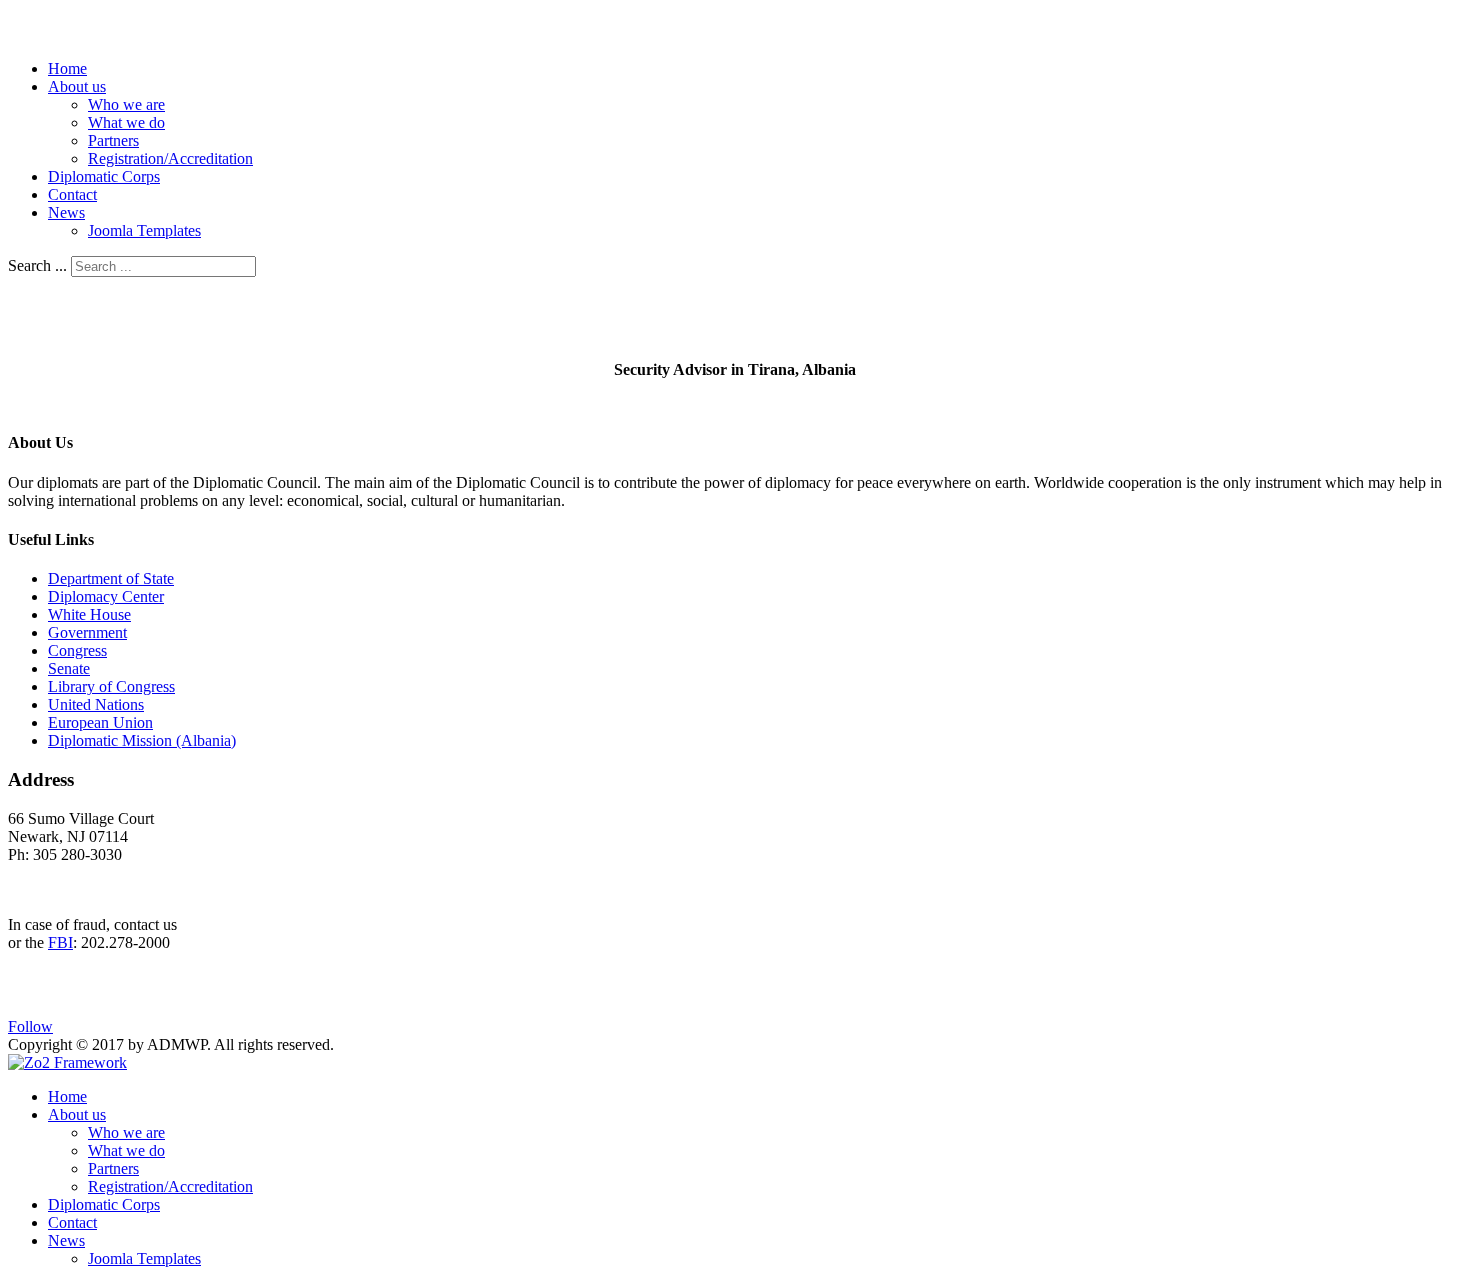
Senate (69, 668)
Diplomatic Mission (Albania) (142, 740)
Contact (72, 194)
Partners (113, 140)
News (66, 212)
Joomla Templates (144, 230)
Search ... (37, 265)
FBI (60, 942)
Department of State (111, 578)
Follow (30, 1026)
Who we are (126, 104)
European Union (100, 722)
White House (89, 614)
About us (77, 86)
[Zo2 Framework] (67, 1062)
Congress (77, 650)
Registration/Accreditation (170, 158)
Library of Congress (111, 686)
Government (87, 632)
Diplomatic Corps (104, 176)
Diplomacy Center (106, 596)
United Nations (96, 704)
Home (67, 68)
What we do (126, 122)
